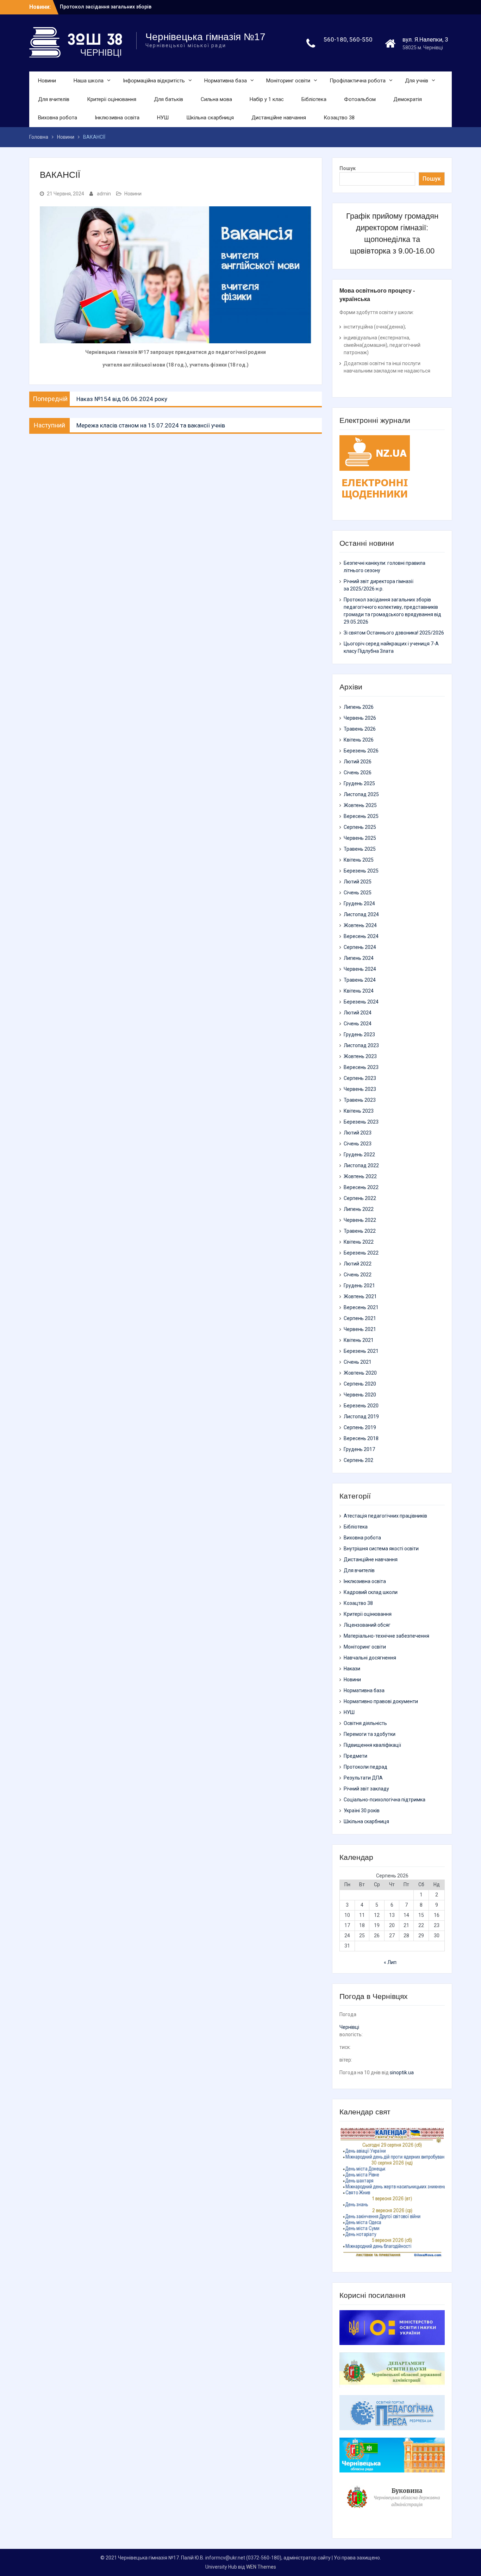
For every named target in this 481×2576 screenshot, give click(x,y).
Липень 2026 (359, 707)
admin (104, 194)
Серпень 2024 (360, 947)
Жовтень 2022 (360, 1176)
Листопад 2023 (361, 1045)
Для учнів (417, 81)
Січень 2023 (358, 1144)
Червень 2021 (360, 1329)
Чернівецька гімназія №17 (205, 37)
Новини (47, 81)
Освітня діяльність (365, 1723)
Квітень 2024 (359, 991)
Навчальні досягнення (370, 1658)
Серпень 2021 (360, 1318)
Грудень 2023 (359, 1034)
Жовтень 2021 (360, 1296)
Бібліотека (314, 99)
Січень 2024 (358, 1024)
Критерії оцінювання (112, 99)
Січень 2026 (358, 773)
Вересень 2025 (361, 816)
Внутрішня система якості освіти (381, 1549)
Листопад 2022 (361, 1165)
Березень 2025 (361, 871)
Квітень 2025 (359, 860)
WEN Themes (261, 2567)
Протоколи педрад (366, 1767)
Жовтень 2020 (360, 1373)
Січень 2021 (358, 1362)
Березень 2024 (361, 1002)
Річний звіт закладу (366, 1789)
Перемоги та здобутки (370, 1734)
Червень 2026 (360, 718)
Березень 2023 (361, 1122)
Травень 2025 (360, 849)
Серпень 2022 (360, 1198)
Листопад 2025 (361, 794)
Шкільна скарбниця (210, 118)
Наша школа (89, 81)
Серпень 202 (358, 1460)
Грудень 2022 (359, 1155)
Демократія (408, 99)
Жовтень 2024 (360, 925)
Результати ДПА (363, 1778)
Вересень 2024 (361, 936)
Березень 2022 (361, 1253)
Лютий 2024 (358, 1013)
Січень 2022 (358, 1275)
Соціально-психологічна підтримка (385, 1800)
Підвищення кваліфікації (372, 1745)
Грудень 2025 (359, 783)
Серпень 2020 (360, 1384)
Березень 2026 (361, 751)
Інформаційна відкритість (154, 81)
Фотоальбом (360, 99)
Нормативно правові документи (381, 1701)
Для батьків (168, 99)
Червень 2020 (360, 1395)
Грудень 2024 (359, 904)
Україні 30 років (362, 1811)
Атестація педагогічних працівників (385, 1516)
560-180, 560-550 (348, 39)
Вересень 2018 (361, 1438)
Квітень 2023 (359, 1111)
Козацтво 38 (339, 118)
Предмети (355, 1756)
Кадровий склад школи (371, 1592)
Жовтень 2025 (360, 805)
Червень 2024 (360, 969)
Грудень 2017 (359, 1449)
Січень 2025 (358, 893)
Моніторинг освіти (288, 81)
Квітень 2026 (359, 740)
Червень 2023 (360, 1089)
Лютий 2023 (358, 1133)
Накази (352, 1669)
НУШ (163, 118)
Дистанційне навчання (279, 118)
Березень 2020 (361, 1406)
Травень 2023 (360, 1100)
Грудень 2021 (359, 1286)
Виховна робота (58, 118)
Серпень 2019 (360, 1427)
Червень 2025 (360, 838)
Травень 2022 (360, 1231)
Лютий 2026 (358, 762)
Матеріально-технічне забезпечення (386, 1636)
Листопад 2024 (361, 914)
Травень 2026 (360, 729)
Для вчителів (54, 99)
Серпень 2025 (360, 827)
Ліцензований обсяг (367, 1625)
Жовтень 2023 (360, 1056)
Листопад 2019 (361, 1417)
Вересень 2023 (361, 1067)
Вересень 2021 (361, 1307)
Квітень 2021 (359, 1340)
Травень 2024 (360, 980)
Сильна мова (216, 99)
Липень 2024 (359, 958)
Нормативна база (226, 81)
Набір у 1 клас (267, 99)
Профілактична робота (358, 81)
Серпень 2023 (360, 1078)
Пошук (348, 168)
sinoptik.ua (402, 2072)
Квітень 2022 (359, 1242)
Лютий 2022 (358, 1264)
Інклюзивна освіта (117, 118)
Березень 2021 (361, 1351)
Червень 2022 (360, 1220)
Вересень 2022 (361, 1187)
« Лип (390, 1962)
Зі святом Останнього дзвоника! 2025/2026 (394, 633)
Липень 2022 (359, 1209)
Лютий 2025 (358, 882)
